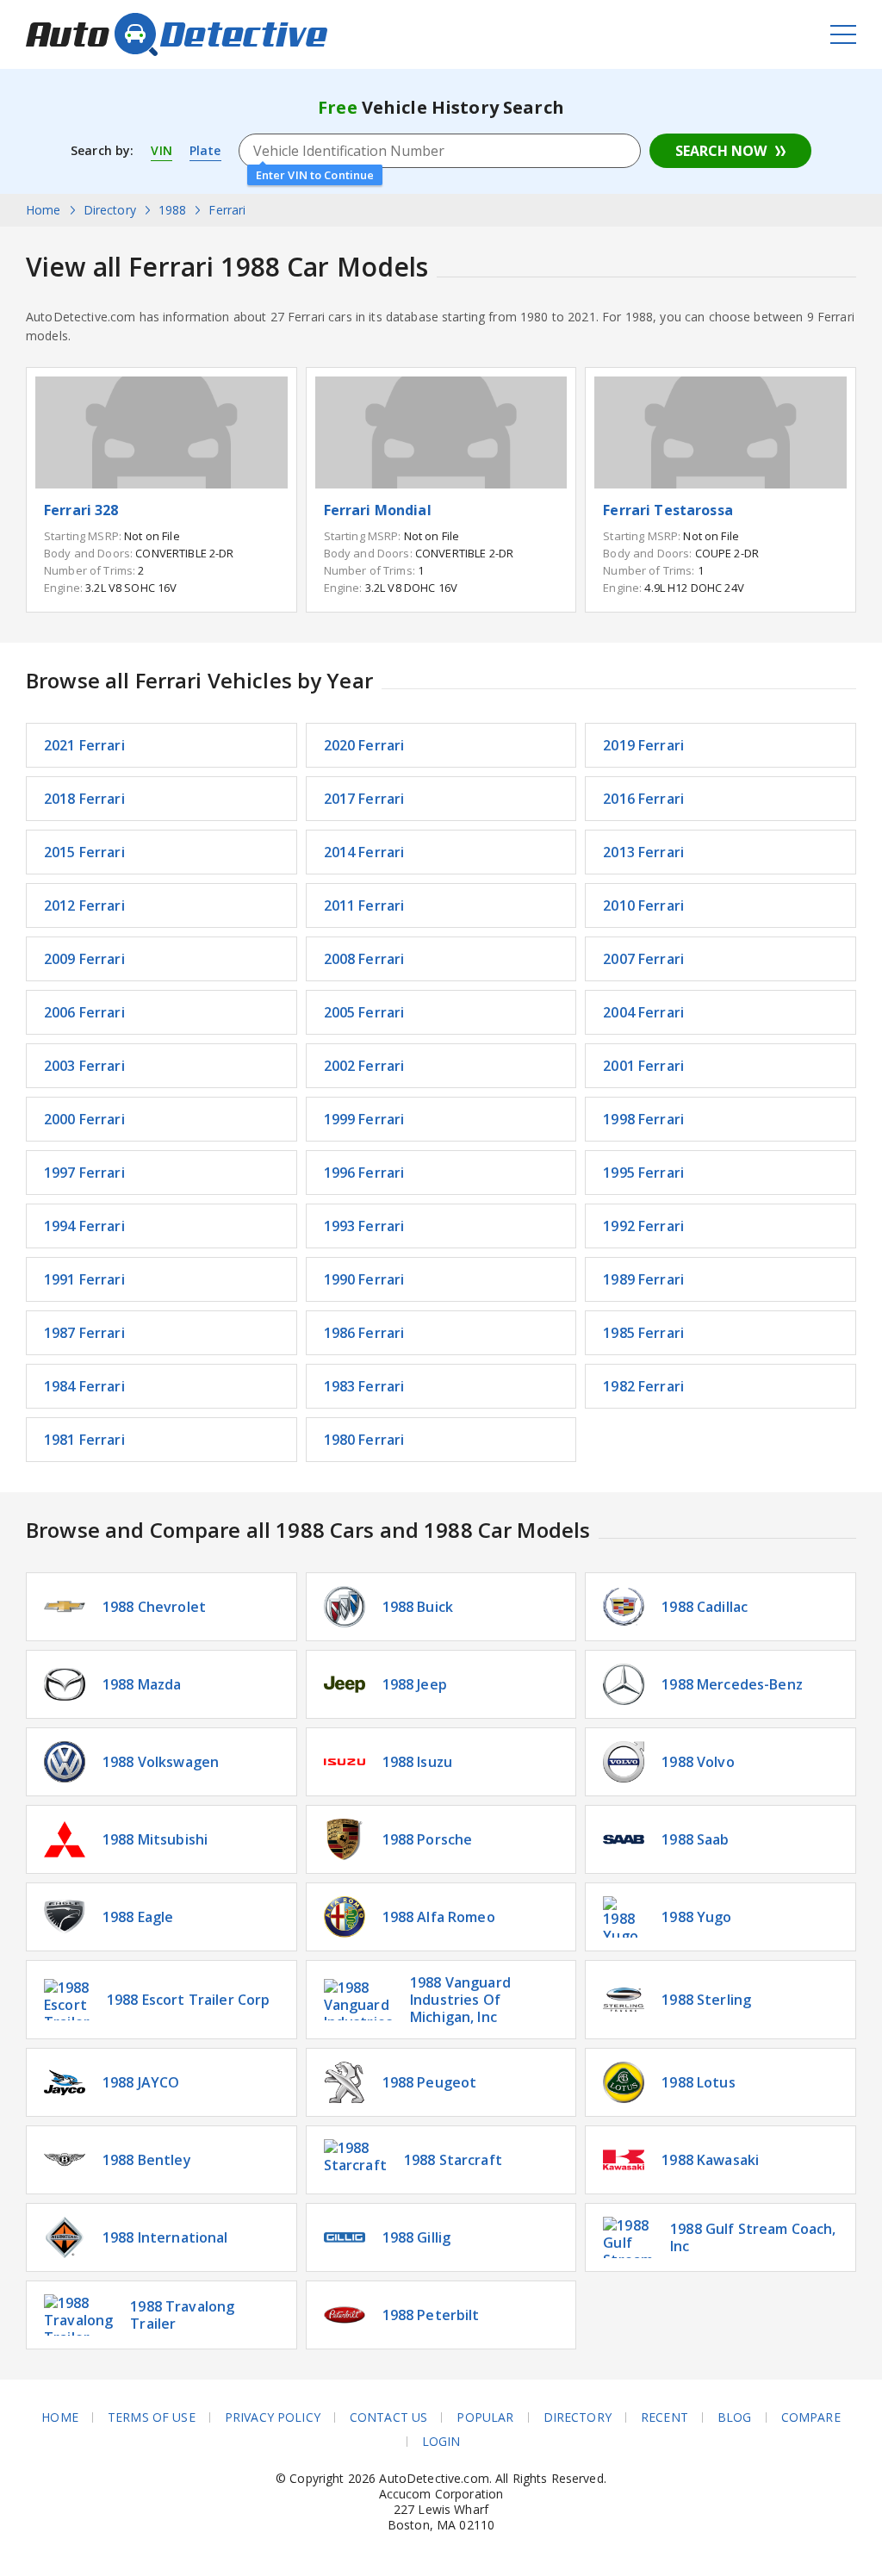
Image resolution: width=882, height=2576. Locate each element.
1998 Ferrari (643, 1119)
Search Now (721, 151)
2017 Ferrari (364, 799)
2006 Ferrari (84, 1012)
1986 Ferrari (364, 1333)
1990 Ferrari (364, 1279)
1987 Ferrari (84, 1333)
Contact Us (388, 2417)
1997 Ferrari (84, 1173)
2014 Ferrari (364, 852)
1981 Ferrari (84, 1440)
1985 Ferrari (643, 1333)
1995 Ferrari (643, 1173)
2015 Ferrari (84, 852)
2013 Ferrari (643, 852)
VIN (161, 150)
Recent (665, 2417)
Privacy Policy (273, 2417)
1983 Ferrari (364, 1386)
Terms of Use (152, 2417)
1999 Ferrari (364, 1119)
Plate (205, 150)
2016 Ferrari (643, 799)
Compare (811, 2417)
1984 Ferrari (84, 1386)
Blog (735, 2417)
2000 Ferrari (84, 1119)
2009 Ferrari (84, 959)
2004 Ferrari (643, 1012)
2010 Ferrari (643, 905)
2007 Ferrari (643, 959)
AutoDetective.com (177, 34)
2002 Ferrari (364, 1066)
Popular (485, 2417)
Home (60, 2417)
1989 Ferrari (643, 1279)
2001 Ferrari (643, 1066)
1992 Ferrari (643, 1226)
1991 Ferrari (84, 1279)
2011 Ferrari (364, 905)
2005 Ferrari (364, 1012)
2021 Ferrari (84, 745)
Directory (578, 2417)
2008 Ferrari (364, 959)
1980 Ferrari (364, 1440)
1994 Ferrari (84, 1226)
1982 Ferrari (643, 1386)
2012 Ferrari (84, 905)
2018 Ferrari (84, 799)
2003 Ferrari (84, 1066)
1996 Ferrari (364, 1173)
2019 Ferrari (643, 745)
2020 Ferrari (364, 745)
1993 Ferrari (364, 1226)
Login (441, 2442)
